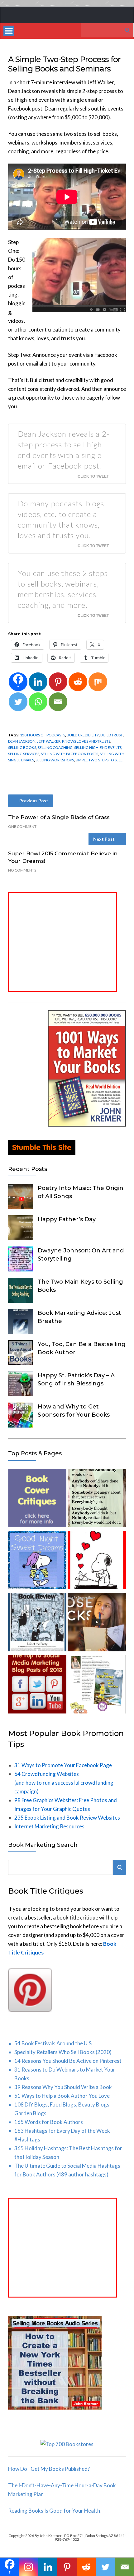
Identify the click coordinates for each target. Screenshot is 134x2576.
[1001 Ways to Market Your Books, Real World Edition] (87, 1125)
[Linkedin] (38, 682)
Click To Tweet (93, 476)
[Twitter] (18, 702)
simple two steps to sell (99, 760)
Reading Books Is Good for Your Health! (55, 2511)
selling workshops (55, 760)
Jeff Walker (49, 741)
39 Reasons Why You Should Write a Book (63, 2087)
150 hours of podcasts (43, 735)
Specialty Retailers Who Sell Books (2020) (63, 2052)
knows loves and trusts (86, 741)
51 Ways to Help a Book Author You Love (62, 2096)
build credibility (83, 735)
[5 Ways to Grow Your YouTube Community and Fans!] (97, 1623)
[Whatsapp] (38, 702)
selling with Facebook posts (69, 754)
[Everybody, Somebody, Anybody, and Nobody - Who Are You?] (97, 1499)
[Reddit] (78, 682)
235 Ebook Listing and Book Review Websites (67, 1818)
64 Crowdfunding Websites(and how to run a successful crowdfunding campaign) (64, 1783)
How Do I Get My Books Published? (49, 2469)
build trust (112, 735)
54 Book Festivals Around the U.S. (54, 2043)
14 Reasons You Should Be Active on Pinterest (68, 2061)
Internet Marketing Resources (49, 1826)
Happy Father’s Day (67, 1219)
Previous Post (34, 801)
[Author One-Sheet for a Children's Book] (97, 1686)
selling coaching (55, 747)
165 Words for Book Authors (49, 2122)
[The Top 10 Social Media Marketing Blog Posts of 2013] (37, 1686)
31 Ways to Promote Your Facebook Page (63, 1765)
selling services (24, 754)
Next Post (104, 839)
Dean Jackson (22, 741)
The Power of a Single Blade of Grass (59, 817)
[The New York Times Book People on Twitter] (37, 1623)
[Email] (58, 702)
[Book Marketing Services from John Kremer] (37, 1499)
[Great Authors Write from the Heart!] (97, 1561)
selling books (22, 747)
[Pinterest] (58, 682)
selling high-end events (98, 747)
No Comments (22, 870)
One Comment (22, 826)
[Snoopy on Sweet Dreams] (37, 1561)
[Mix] (98, 682)
